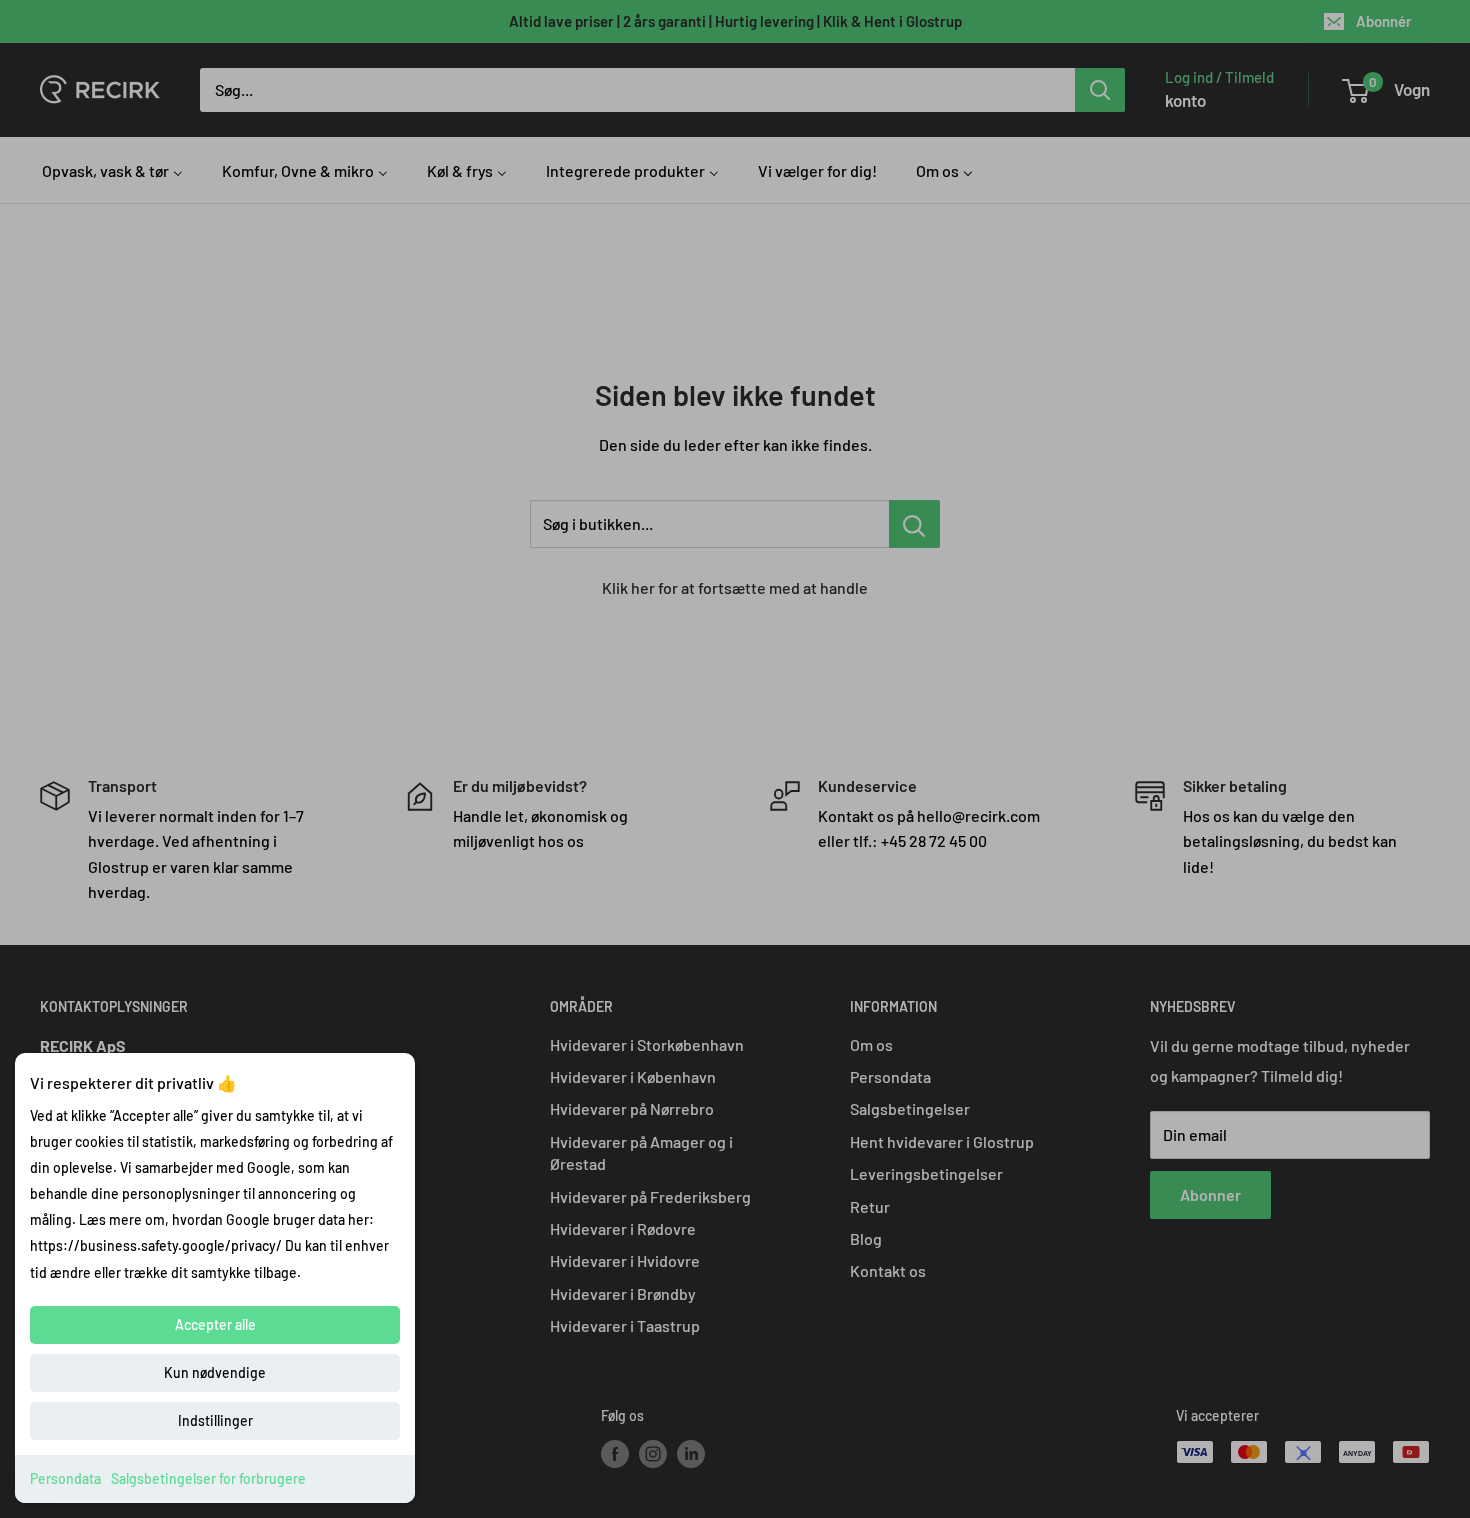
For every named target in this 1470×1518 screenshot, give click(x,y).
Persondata (65, 1478)
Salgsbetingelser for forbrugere (208, 1478)
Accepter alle (215, 1324)
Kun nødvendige (215, 1372)
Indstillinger (215, 1420)
